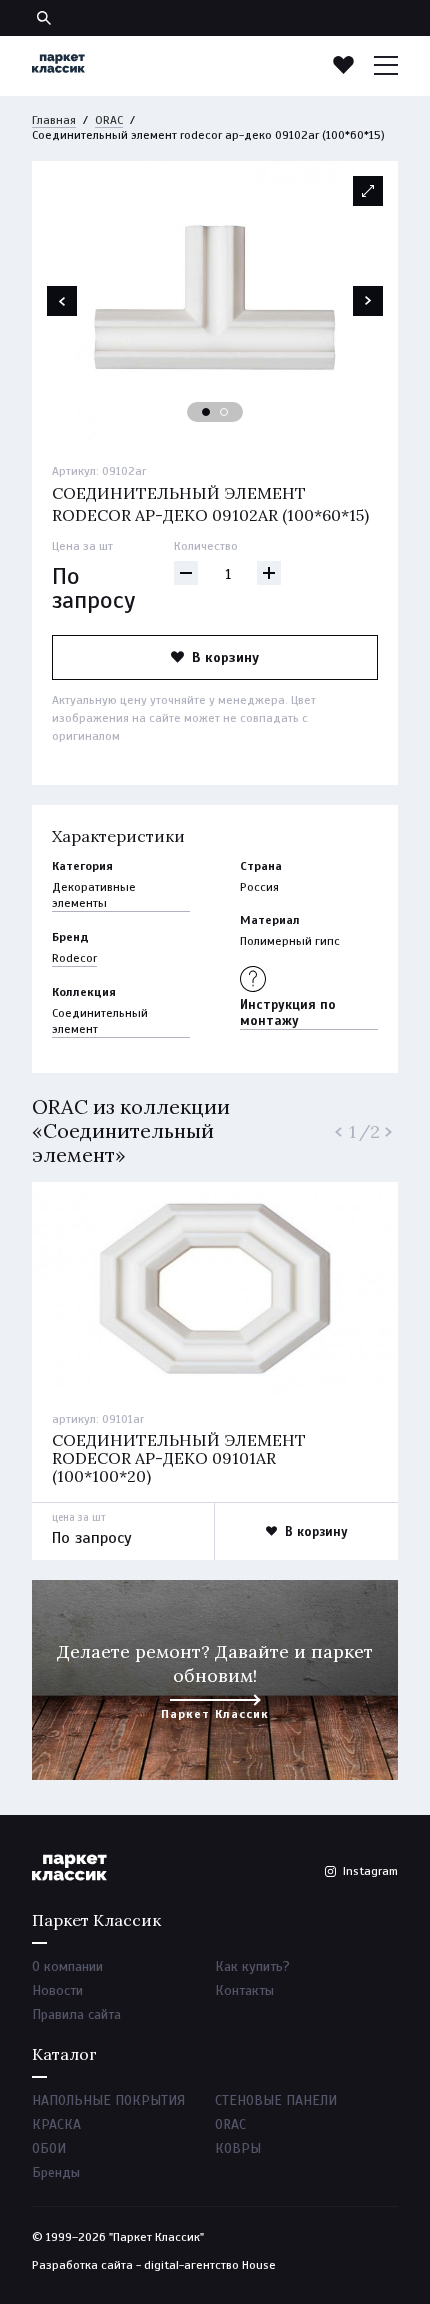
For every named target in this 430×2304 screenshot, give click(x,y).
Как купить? (252, 1966)
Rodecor (74, 958)
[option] (215, 301)
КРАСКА (56, 2124)
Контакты (244, 1990)
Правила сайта (76, 2014)
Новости (57, 1990)
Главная (54, 120)
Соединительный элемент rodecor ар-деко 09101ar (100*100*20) (179, 1458)
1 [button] (207, 413)
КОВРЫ (238, 2148)
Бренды (56, 2172)
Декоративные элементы (94, 895)
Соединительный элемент (100, 1021)
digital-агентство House (210, 2265)
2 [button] (225, 413)
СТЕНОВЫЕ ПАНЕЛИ (276, 2100)
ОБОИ (49, 2148)
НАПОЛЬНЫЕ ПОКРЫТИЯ (108, 2100)
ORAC (109, 120)
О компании (67, 1966)
